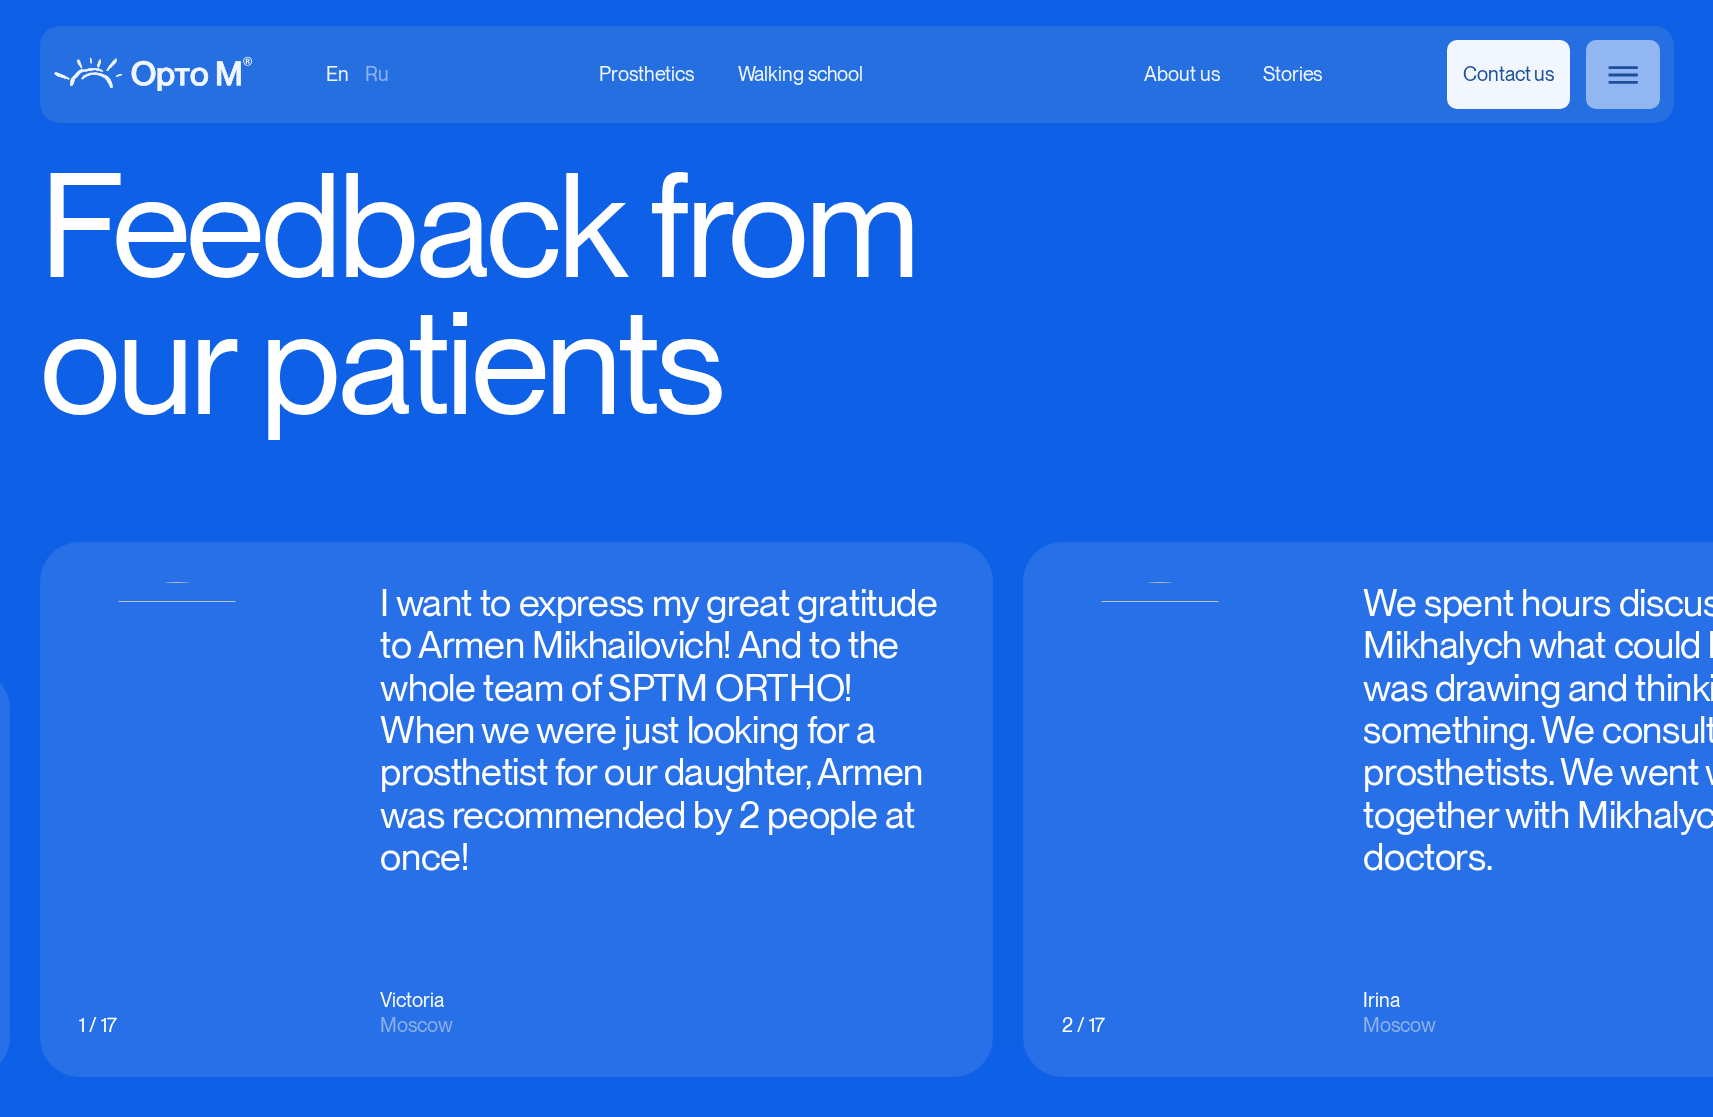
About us (1181, 75)
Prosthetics (646, 75)
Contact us (1508, 74)
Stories (1292, 75)
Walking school (800, 75)
